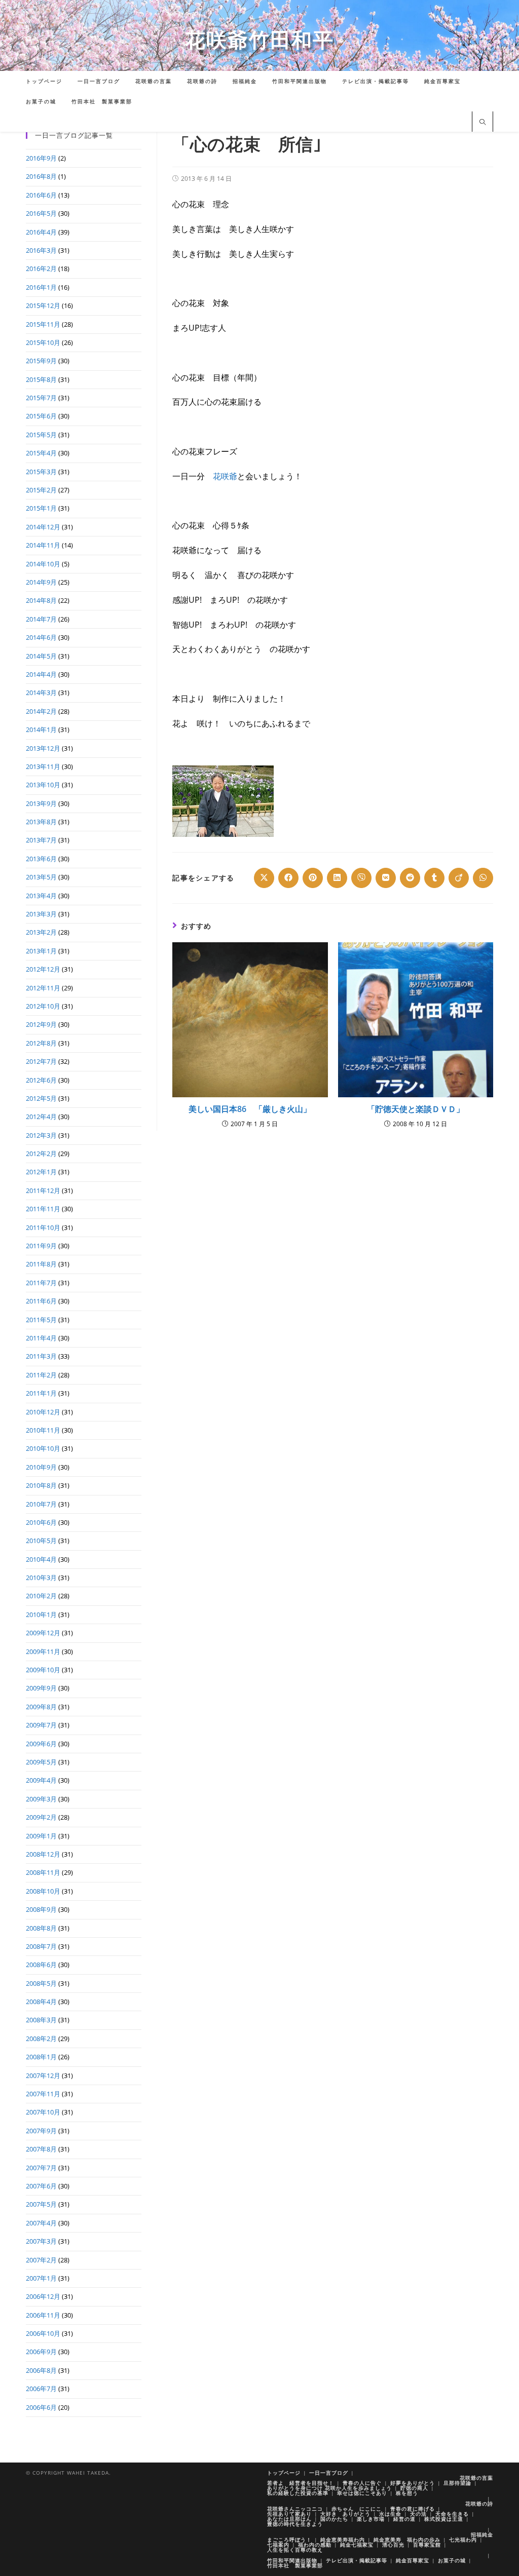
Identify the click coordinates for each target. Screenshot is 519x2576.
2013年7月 (41, 840)
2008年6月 (41, 1965)
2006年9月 (41, 2352)
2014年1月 (41, 729)
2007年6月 (41, 2186)
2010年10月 (43, 1448)
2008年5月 (41, 1983)
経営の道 (404, 2519)
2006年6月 (41, 2407)
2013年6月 (41, 859)
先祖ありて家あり (289, 2514)
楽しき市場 (371, 2519)
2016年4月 (41, 232)
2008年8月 (41, 1928)
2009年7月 (41, 1725)
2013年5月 (41, 877)
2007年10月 (43, 2112)
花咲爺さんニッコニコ (295, 2509)
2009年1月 (41, 1836)
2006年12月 (43, 2296)
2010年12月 (43, 1412)
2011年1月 (41, 1393)
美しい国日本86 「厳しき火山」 (250, 1109)
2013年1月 (41, 951)
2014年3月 (41, 693)
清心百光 (393, 2545)
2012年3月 (41, 1135)
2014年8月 (41, 600)
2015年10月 (43, 342)
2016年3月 (41, 250)
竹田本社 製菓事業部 (295, 2565)
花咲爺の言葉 (476, 2478)
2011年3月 (41, 1356)
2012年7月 (41, 1061)
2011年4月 (41, 1338)
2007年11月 (43, 2094)
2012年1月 (41, 1172)
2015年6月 (41, 416)
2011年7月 (41, 1283)
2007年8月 (41, 2149)
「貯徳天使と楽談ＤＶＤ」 (416, 1109)
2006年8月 (41, 2370)
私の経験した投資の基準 (298, 2493)
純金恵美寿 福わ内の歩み (407, 2540)
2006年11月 (43, 2315)
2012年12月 (43, 969)
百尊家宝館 (427, 2545)
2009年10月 (43, 1670)
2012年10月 (43, 1006)
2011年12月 (43, 1190)
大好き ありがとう (345, 2514)
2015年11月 (43, 324)
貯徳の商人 (414, 2488)
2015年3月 (41, 472)
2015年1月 (41, 508)
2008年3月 (41, 2020)
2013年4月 (41, 896)
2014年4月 (41, 674)
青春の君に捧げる (413, 2509)
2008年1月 (41, 2057)
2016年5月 (41, 213)
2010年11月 (43, 1430)
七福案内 (278, 2545)
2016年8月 (41, 176)
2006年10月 (43, 2333)
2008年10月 (43, 1891)
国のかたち (334, 2519)
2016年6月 (41, 195)
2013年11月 (43, 766)
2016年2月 (41, 268)
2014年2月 (41, 711)
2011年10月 (43, 1227)
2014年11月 (43, 545)
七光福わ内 (463, 2540)
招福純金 (482, 2534)
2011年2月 (41, 1375)
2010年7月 (41, 1504)
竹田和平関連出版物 (292, 2560)
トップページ (284, 2473)
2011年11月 (43, 1209)
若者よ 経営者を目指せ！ (301, 2483)
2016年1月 (41, 287)
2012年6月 (41, 1080)
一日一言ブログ (329, 2473)
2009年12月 (43, 1633)
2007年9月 (41, 2131)
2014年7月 (41, 619)
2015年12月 (43, 305)
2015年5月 (41, 435)
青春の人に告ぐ (362, 2483)
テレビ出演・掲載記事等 (357, 2560)
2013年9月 (41, 803)
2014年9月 (41, 582)
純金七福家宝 (357, 2545)
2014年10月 (43, 564)
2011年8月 (41, 1264)
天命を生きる (452, 2514)
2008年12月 (43, 1854)
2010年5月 (41, 1541)
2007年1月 (41, 2278)
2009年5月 (41, 1762)
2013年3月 (41, 914)
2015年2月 (41, 490)
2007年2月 (41, 2260)
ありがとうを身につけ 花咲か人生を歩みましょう (329, 2488)
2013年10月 (43, 785)
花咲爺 (225, 476)
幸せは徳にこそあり (362, 2493)
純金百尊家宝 (413, 2560)
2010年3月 (41, 1578)
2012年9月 (41, 1024)
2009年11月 (43, 1651)
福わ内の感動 (315, 2545)
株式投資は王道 (444, 2519)
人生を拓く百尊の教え (295, 2550)
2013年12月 (43, 748)
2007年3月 (41, 2241)
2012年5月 (41, 1098)
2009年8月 (41, 1707)
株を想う (407, 2493)
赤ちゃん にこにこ (357, 2509)
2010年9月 (41, 1467)
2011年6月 (41, 1301)
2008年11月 (43, 1872)
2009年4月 (41, 1780)
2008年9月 (41, 1909)
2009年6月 (41, 1744)
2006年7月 (41, 2389)
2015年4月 (41, 453)
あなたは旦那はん (289, 2519)
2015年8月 (41, 379)
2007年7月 (41, 2168)
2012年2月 (41, 1154)
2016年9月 (41, 158)
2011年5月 (41, 1320)
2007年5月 (41, 2204)
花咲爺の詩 (479, 2504)
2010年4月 (41, 1559)
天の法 (418, 2514)
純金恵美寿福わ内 (343, 2540)
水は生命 (390, 2514)
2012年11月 (43, 988)
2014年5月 (41, 656)
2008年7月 (41, 1946)
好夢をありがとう (413, 2483)
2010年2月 (41, 1596)
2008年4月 (41, 2002)
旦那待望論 (457, 2483)
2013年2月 (41, 932)
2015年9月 (41, 361)
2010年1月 (41, 1614)
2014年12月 (43, 527)
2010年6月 (41, 1522)
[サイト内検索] (483, 123)
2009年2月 (41, 1817)
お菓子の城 (452, 2560)
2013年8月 (41, 822)
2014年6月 (41, 637)
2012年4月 (41, 1117)
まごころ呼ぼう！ (289, 2540)
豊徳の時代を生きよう (295, 2524)
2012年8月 (41, 1043)
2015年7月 (41, 398)
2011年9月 (41, 1246)
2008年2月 (41, 2039)
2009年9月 (41, 1688)
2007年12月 (43, 2075)
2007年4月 (41, 2223)
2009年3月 (41, 1799)
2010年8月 (41, 1485)
